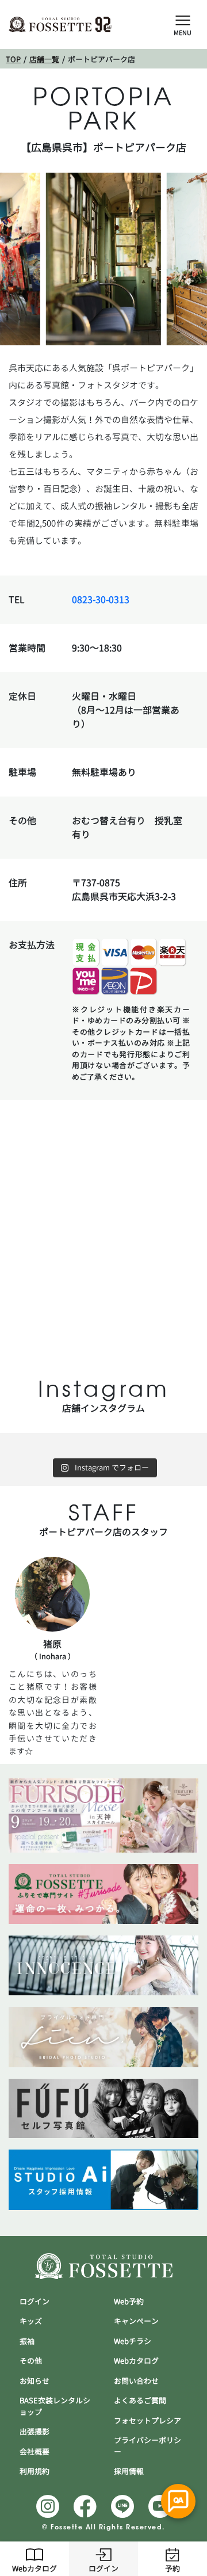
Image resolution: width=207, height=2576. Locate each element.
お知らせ (34, 2381)
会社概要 (34, 2452)
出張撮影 (34, 2432)
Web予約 (129, 2301)
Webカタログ (34, 2569)
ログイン (103, 2569)
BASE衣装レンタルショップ (55, 2406)
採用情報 (129, 2471)
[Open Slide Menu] (183, 20)
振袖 (27, 2341)
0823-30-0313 (101, 600)
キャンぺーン (136, 2321)
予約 (172, 2569)
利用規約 (34, 2471)
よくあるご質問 (140, 2400)
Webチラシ (133, 2341)
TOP (13, 59)
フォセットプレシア (147, 2421)
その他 (31, 2361)
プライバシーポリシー (147, 2446)
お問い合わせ (136, 2381)
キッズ (31, 2321)
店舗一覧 (44, 59)
